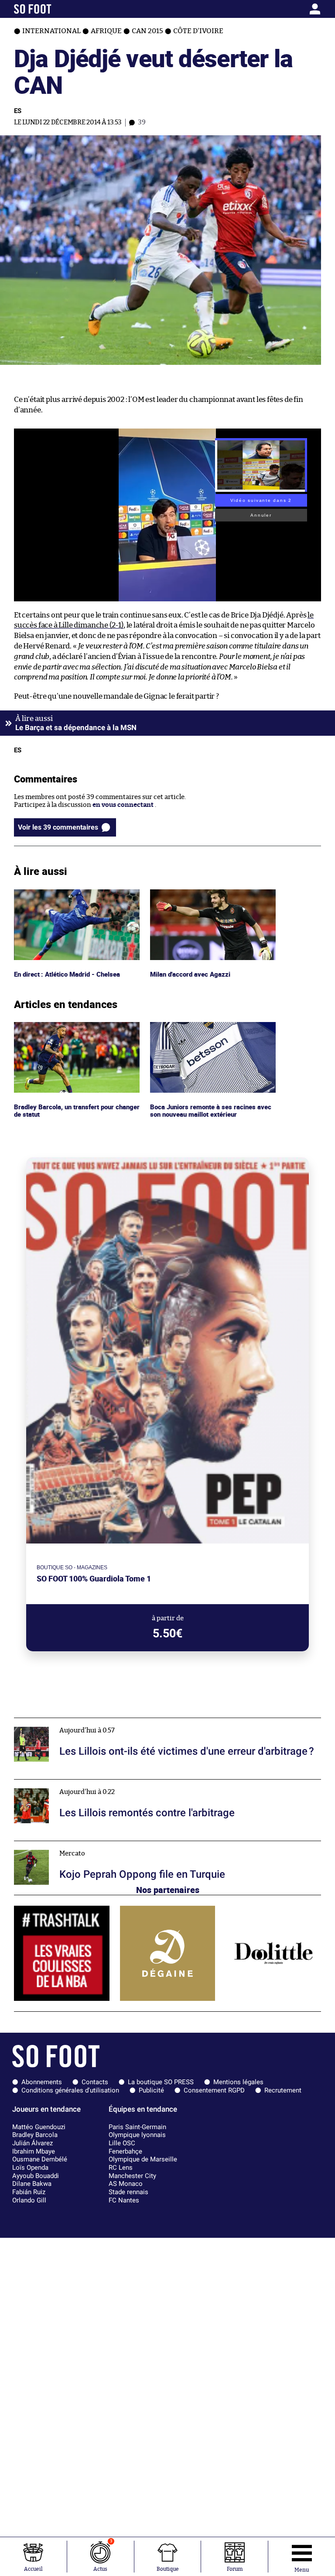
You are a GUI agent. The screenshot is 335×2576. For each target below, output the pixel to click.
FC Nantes (124, 2200)
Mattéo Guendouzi (39, 2127)
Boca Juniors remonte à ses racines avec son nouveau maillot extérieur (212, 1030)
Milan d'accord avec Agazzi (191, 893)
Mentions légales (238, 2082)
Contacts (95, 2082)
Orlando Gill (29, 2200)
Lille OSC (122, 2143)
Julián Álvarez (32, 2143)
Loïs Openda (30, 2168)
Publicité (151, 2090)
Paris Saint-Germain (137, 2127)
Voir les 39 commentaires (58, 827)
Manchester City (132, 2176)
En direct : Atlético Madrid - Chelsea (69, 893)
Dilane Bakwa (32, 2184)
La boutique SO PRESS (161, 2082)
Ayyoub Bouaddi (36, 2176)
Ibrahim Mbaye (34, 2151)
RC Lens (121, 2168)
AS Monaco (126, 2184)
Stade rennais (128, 2192)
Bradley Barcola (35, 2135)
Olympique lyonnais (137, 2135)
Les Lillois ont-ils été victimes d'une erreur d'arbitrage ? (99, 1722)
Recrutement (283, 2090)
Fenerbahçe (125, 2151)
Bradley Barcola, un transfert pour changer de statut (67, 1030)
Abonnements (42, 2082)
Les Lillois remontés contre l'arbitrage (72, 1783)
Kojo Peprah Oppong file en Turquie (68, 1845)
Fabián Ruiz (29, 2192)
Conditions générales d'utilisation (70, 2090)
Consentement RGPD (214, 2090)
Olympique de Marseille (143, 2159)
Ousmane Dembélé (40, 2159)
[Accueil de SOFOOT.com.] (54, 9)
